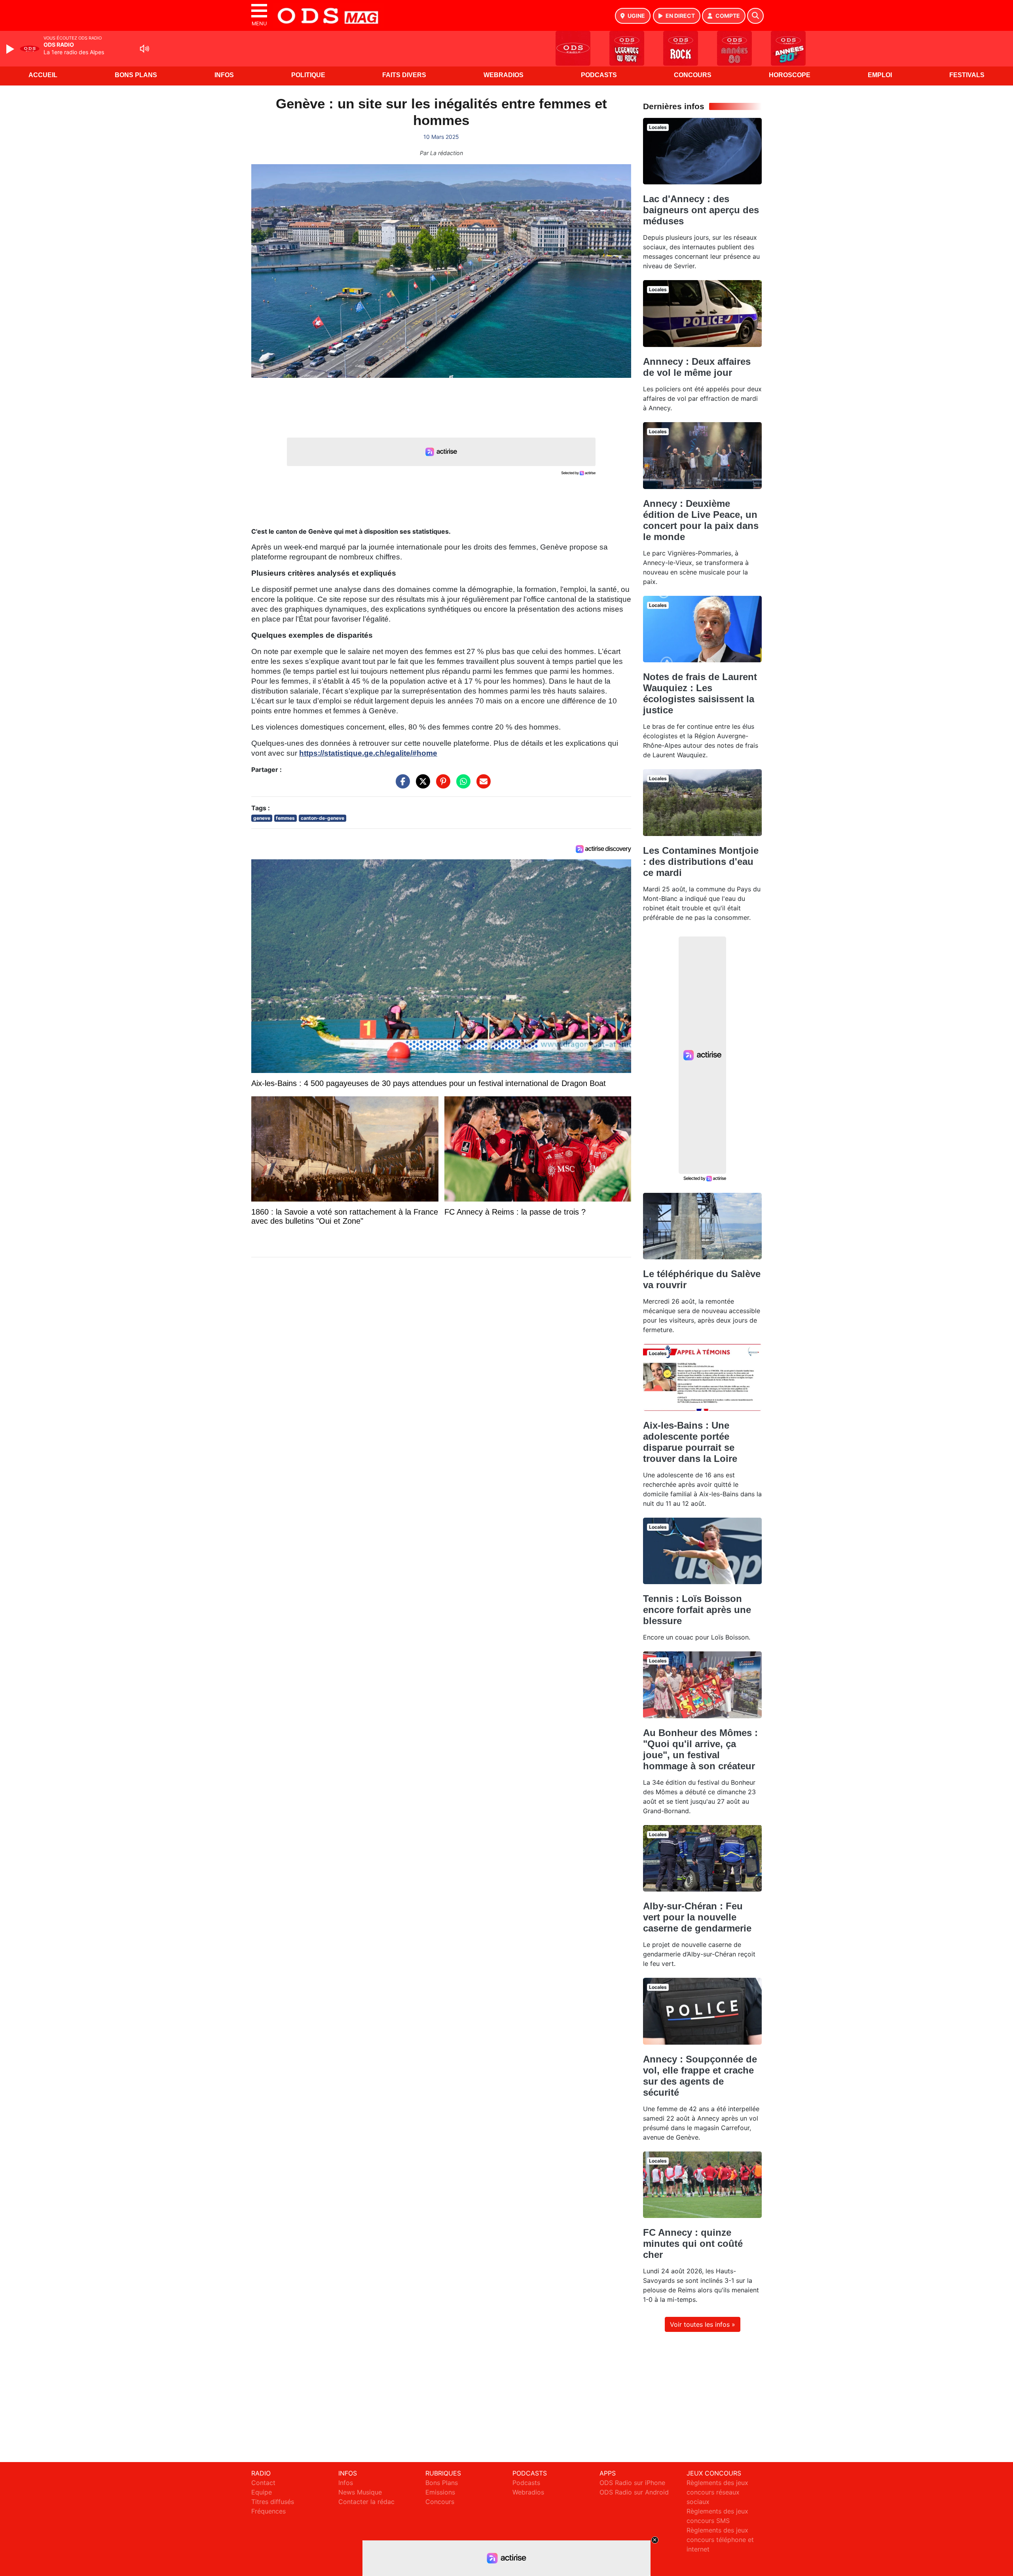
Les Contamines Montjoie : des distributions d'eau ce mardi (701, 862)
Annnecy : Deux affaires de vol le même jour (697, 367)
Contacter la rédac (366, 2502)
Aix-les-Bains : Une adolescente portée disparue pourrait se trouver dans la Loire (690, 1442)
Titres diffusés (273, 2502)
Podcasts (599, 75)
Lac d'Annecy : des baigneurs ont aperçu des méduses (701, 210)
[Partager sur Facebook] (401, 785)
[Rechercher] (755, 16)
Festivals (967, 75)
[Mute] (144, 49)
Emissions (440, 2492)
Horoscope (790, 75)
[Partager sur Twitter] (421, 785)
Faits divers (404, 75)
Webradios (504, 75)
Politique (308, 75)
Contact (263, 2483)
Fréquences (268, 2511)
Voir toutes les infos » (703, 2324)
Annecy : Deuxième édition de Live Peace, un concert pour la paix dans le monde (701, 520)
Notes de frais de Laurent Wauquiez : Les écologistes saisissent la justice (700, 693)
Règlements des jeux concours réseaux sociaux (717, 2492)
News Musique (360, 2492)
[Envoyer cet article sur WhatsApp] (461, 785)
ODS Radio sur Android (634, 2492)
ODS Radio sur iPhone (632, 2483)
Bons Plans (136, 75)
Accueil (43, 75)
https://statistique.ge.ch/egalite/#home (368, 753)
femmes (285, 818)
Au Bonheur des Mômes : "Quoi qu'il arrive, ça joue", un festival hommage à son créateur (700, 1749)
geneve (262, 818)
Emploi (880, 75)
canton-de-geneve (322, 818)
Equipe (262, 2492)
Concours (693, 75)
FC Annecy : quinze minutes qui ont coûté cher (693, 2243)
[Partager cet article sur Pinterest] (441, 785)
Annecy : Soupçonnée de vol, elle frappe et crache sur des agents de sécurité (700, 2076)
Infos (224, 75)
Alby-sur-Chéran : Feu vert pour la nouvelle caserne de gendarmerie (697, 1917)
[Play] (11, 49)
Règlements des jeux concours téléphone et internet (720, 2540)
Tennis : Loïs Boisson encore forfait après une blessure (697, 1610)
